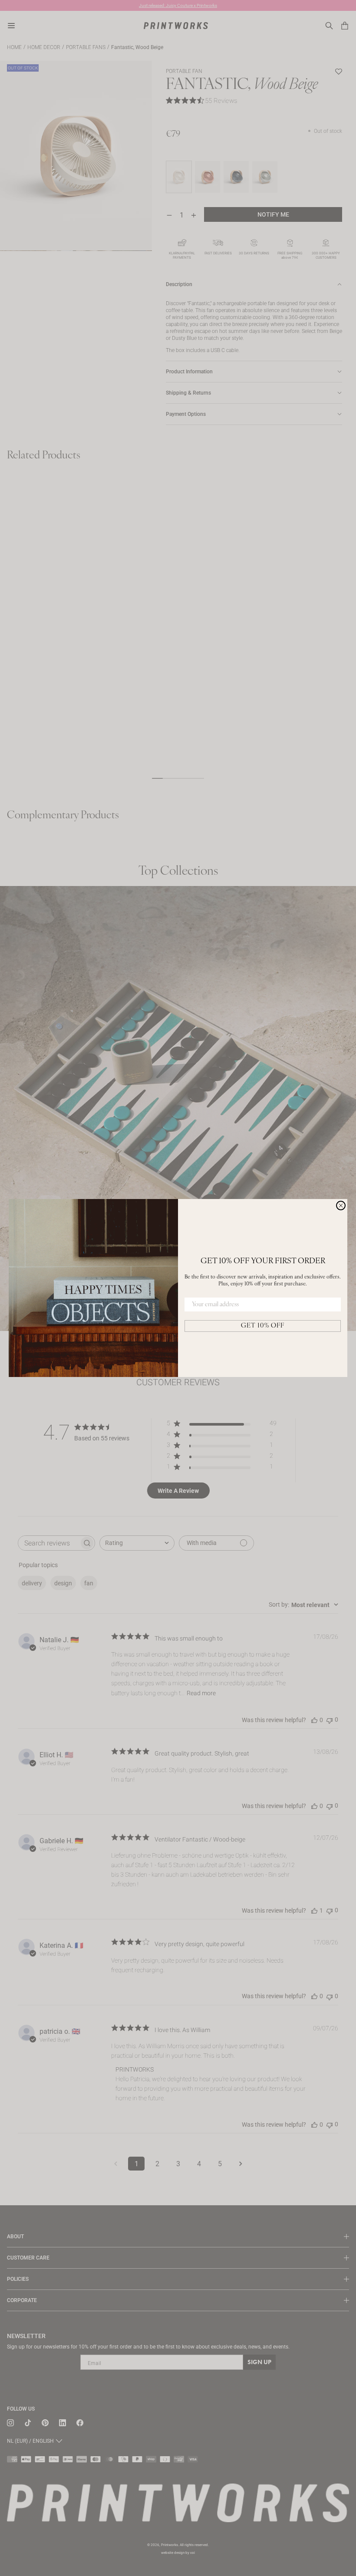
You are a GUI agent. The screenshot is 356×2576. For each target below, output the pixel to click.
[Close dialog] (341, 1206)
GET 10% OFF (263, 1326)
